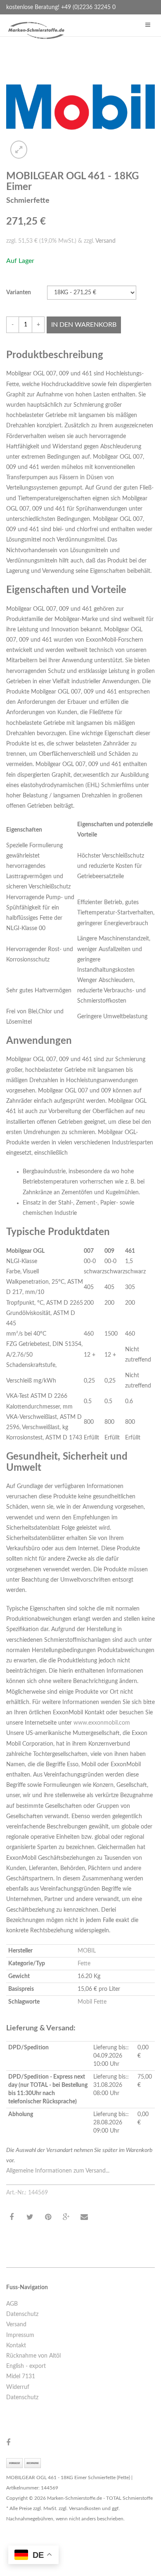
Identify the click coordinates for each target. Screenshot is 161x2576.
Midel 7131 (21, 2377)
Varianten (19, 293)
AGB (12, 2304)
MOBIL (87, 1951)
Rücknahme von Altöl (33, 2356)
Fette (84, 1964)
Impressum (20, 2335)
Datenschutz (22, 2314)
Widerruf (18, 2387)
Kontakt (16, 2346)
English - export (26, 2366)
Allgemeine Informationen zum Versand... (58, 2171)
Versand (105, 241)
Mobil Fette (92, 2002)
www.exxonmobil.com (102, 1723)
